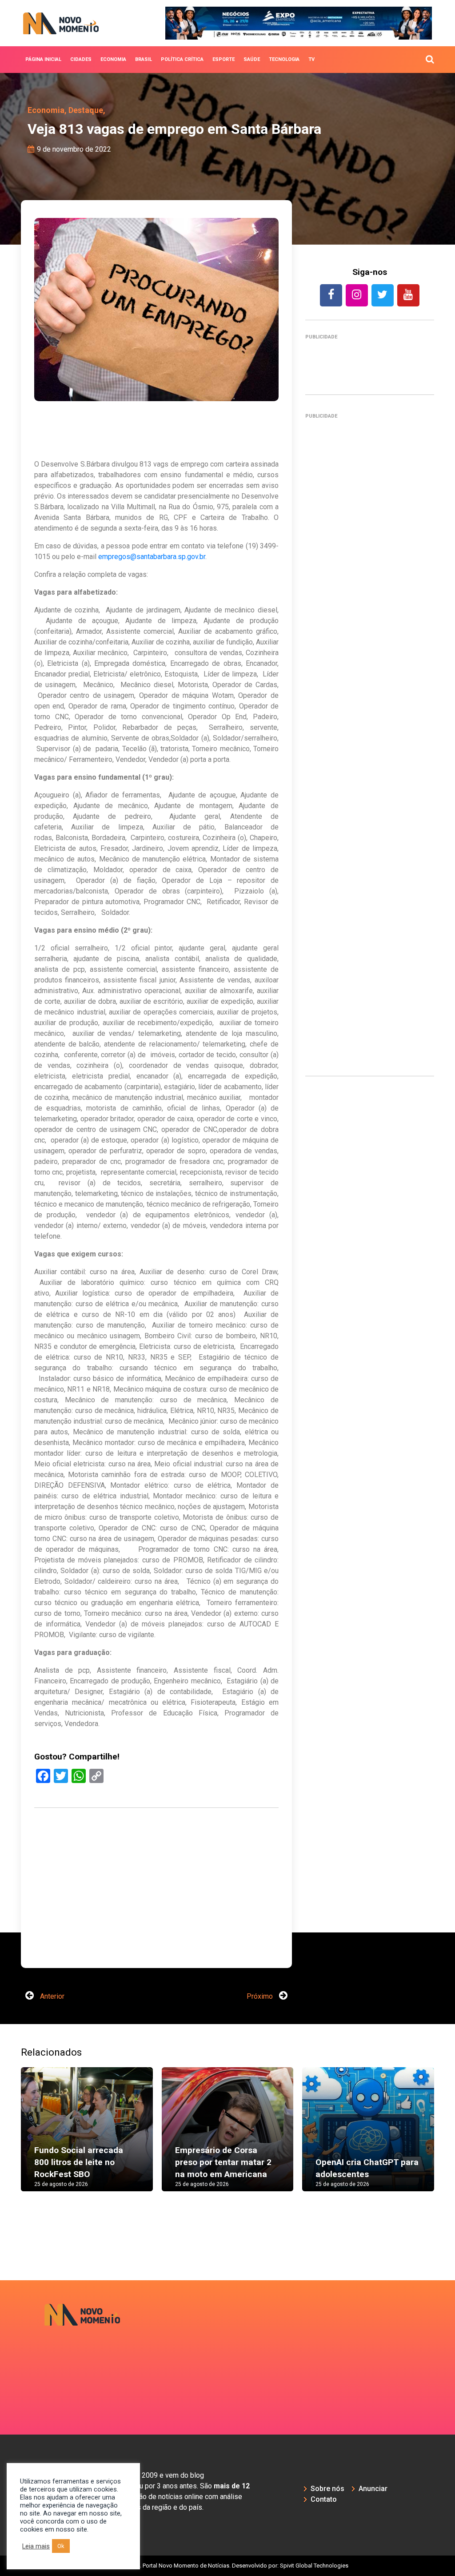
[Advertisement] (156, 1916)
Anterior (51, 1996)
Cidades (81, 59)
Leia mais (36, 2546)
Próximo (261, 1996)
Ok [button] (61, 2546)
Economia (113, 59)
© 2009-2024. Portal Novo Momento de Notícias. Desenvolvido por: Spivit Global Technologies (228, 2566)
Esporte (224, 59)
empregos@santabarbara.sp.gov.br (152, 557)
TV (311, 59)
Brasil (144, 59)
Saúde (252, 59)
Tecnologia (284, 59)
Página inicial (43, 59)
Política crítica (182, 59)
